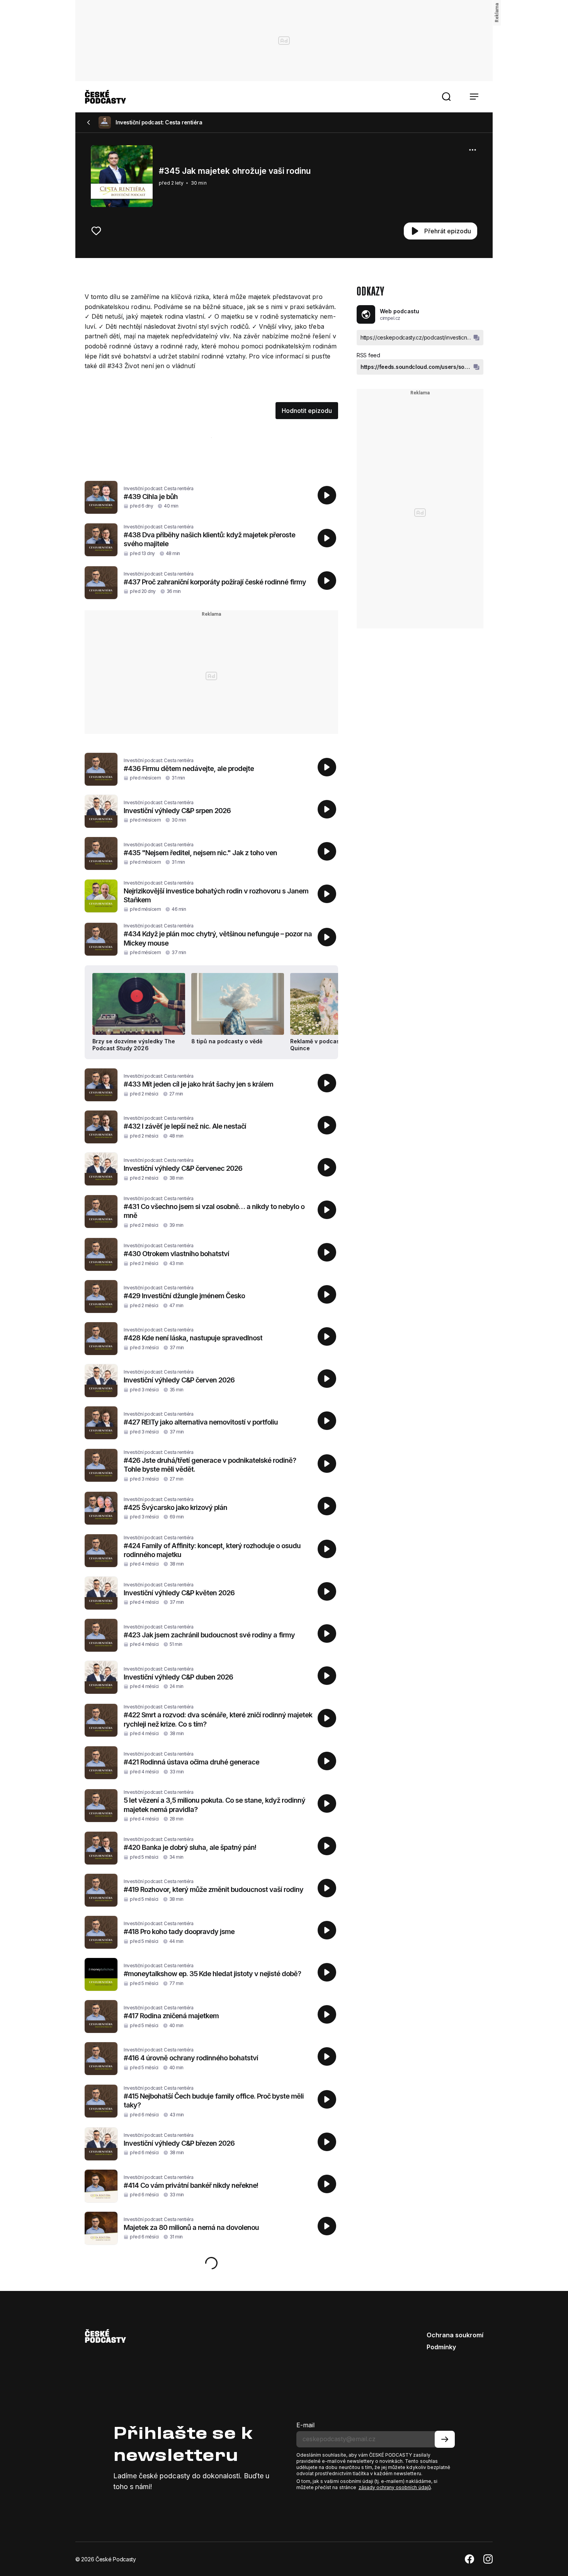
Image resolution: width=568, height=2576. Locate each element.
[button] (446, 97)
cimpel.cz (390, 318)
